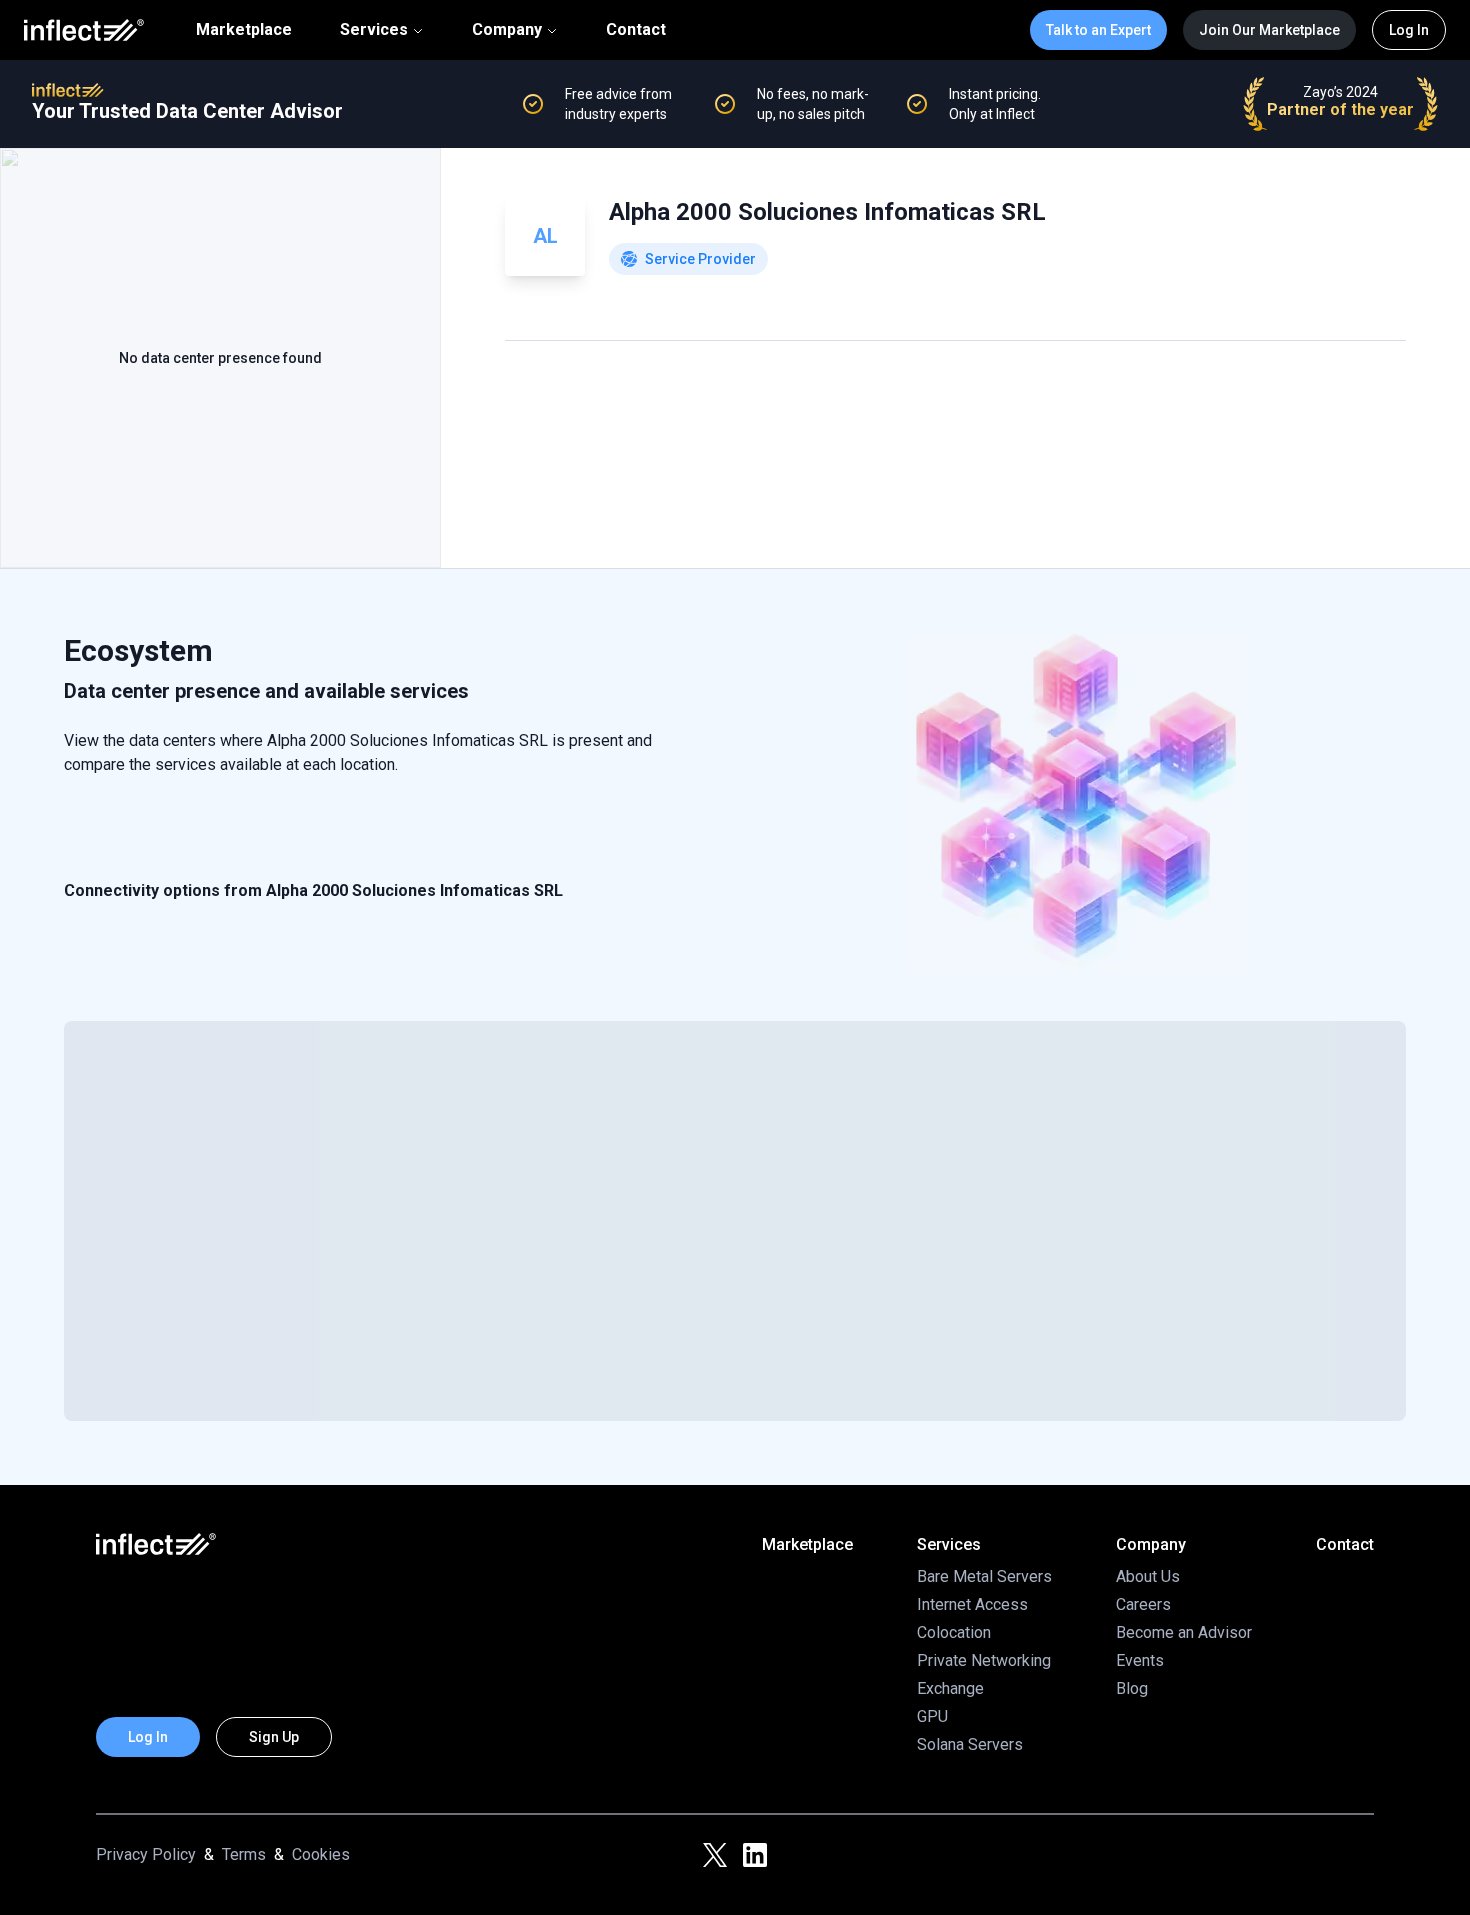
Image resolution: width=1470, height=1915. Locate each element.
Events (1140, 1660)
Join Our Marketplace (1269, 30)
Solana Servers (970, 1744)
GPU (932, 1716)
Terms (244, 1854)
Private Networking (984, 1660)
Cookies (321, 1854)
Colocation (954, 1632)
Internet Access (972, 1604)
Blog (1132, 1688)
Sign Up (274, 1737)
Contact (636, 30)
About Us (1148, 1576)
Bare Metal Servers (984, 1576)
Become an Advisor (1184, 1632)
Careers (1143, 1604)
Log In (1409, 30)
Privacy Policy (146, 1854)
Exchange (950, 1688)
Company (507, 29)
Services (374, 29)
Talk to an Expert (1098, 30)
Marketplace (244, 30)
